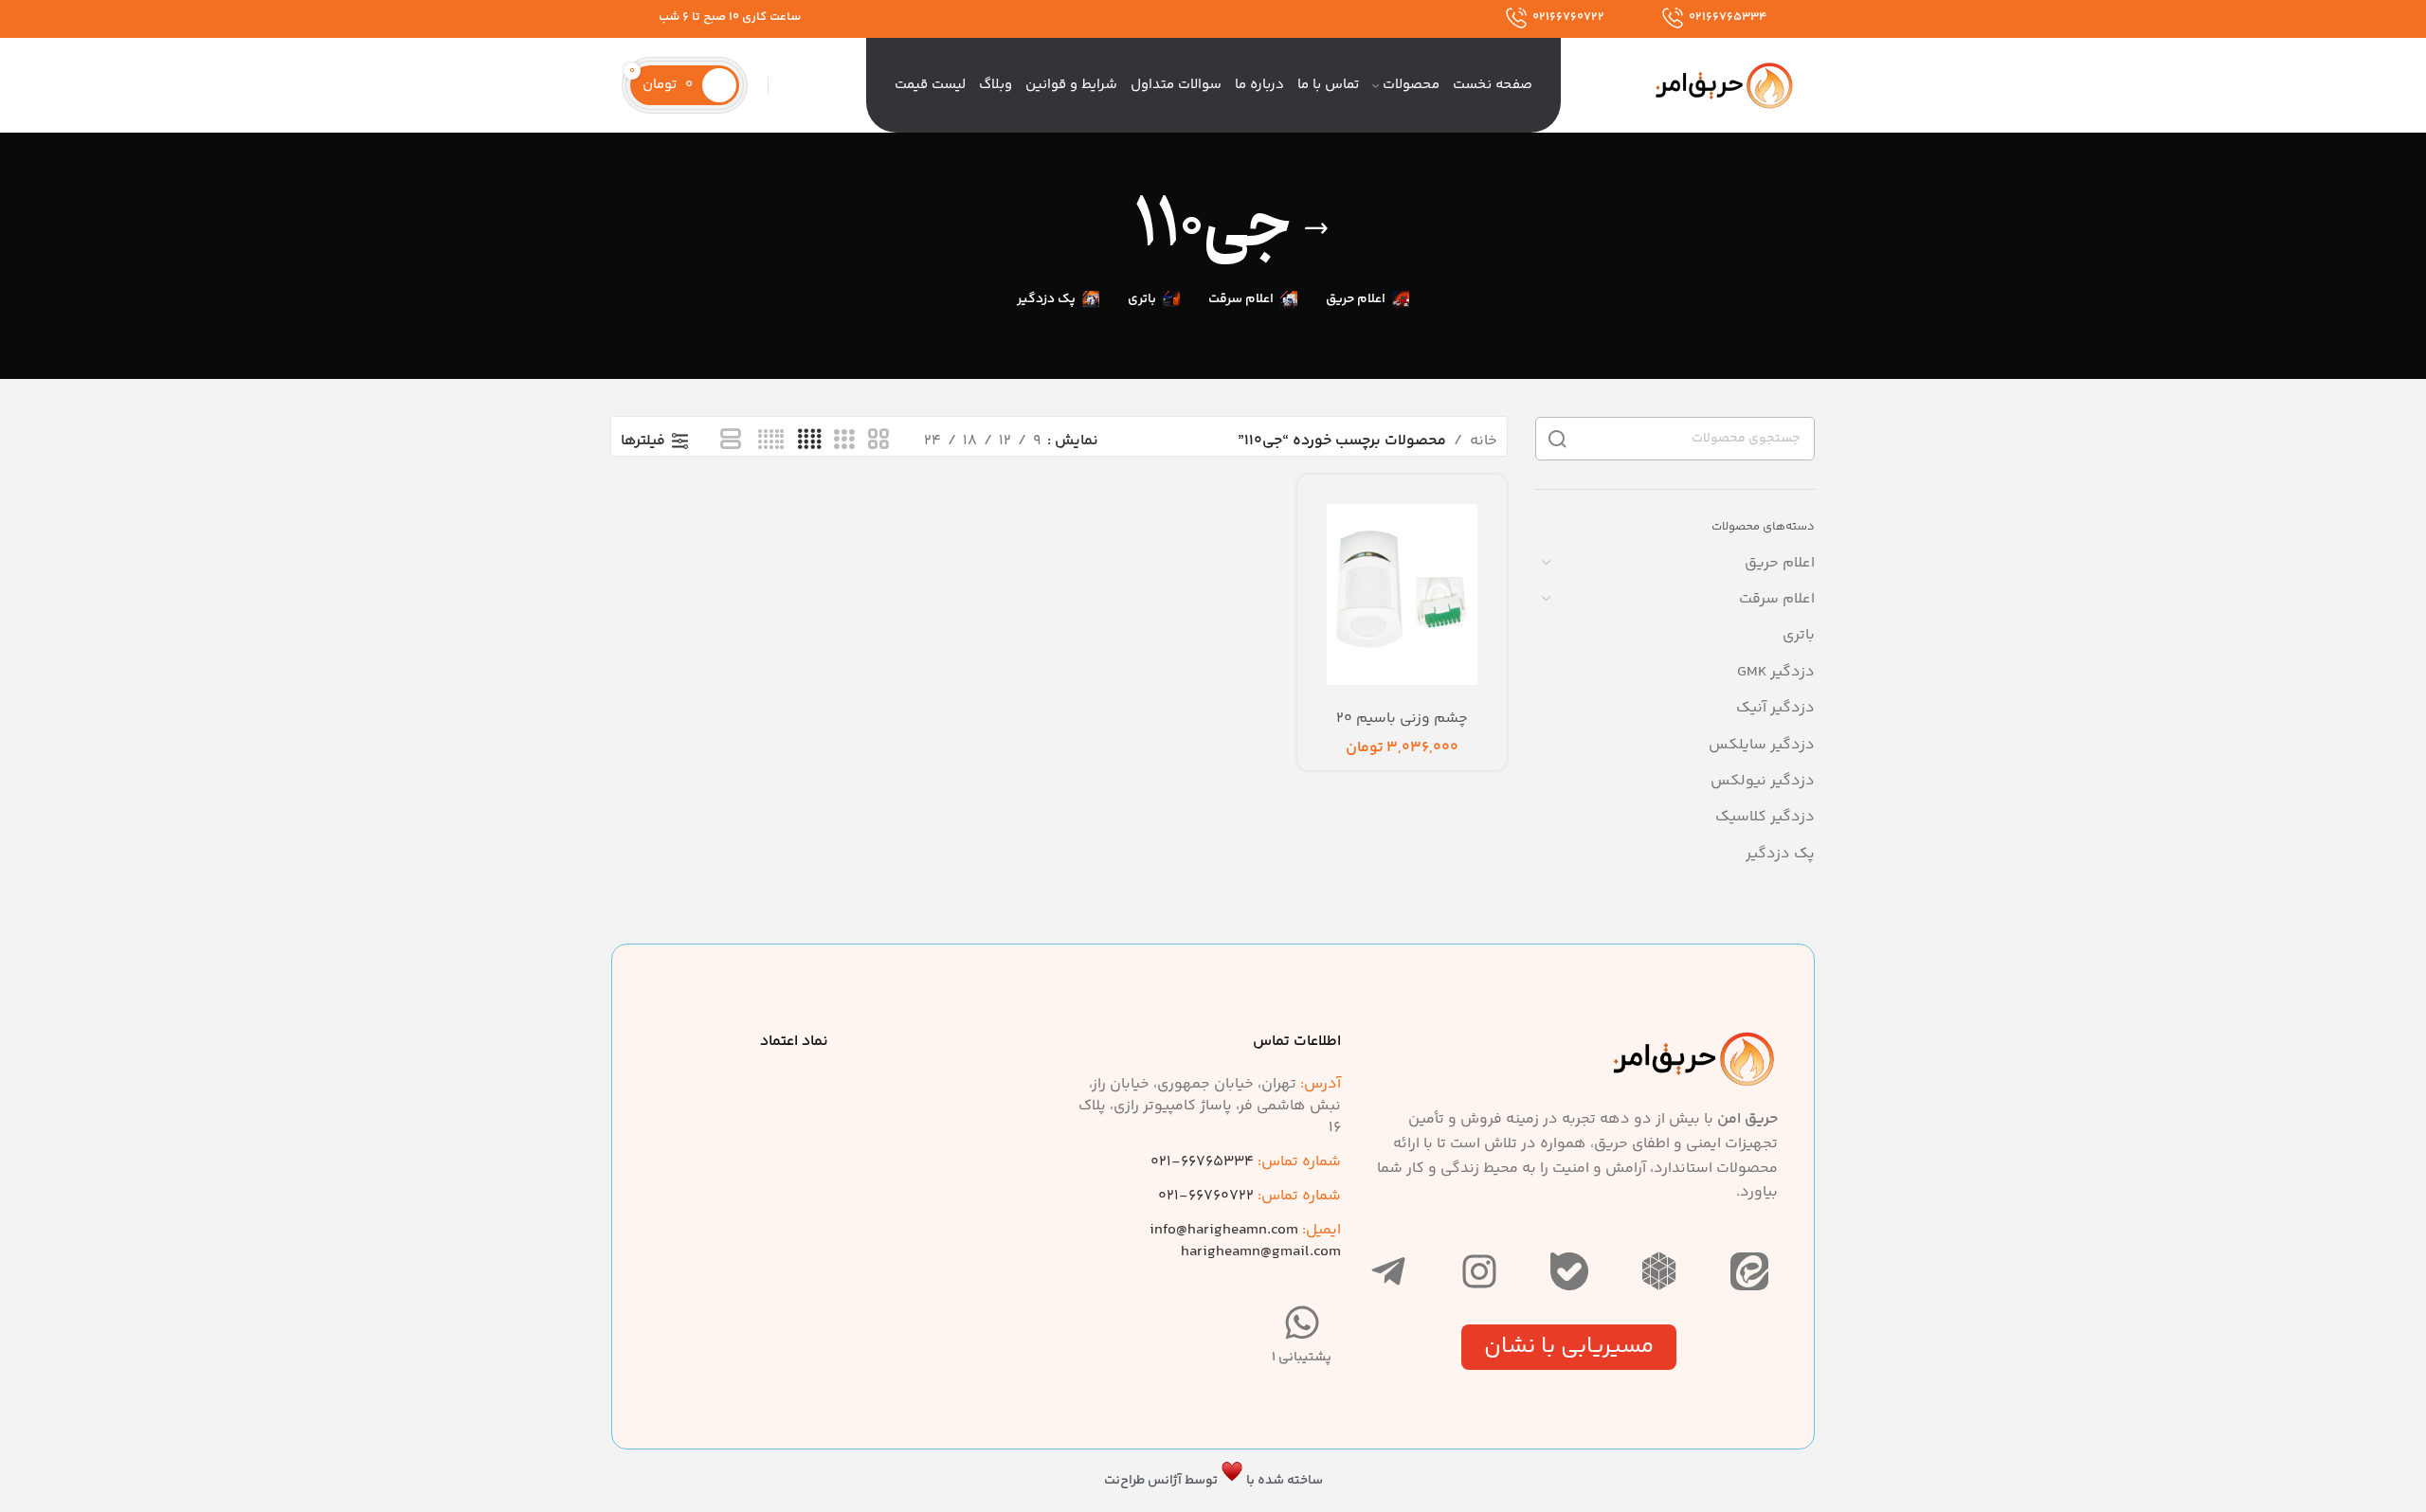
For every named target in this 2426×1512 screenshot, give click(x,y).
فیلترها (643, 441)
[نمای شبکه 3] (844, 441)
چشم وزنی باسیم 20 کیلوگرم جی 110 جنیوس (1402, 729)
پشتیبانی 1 (1302, 1358)
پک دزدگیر (1780, 854)
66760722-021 (1249, 1196)
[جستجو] (778, 85)
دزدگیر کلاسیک (1765, 817)
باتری (1799, 635)
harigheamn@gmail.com (1261, 1252)
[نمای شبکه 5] (771, 441)
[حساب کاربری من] (758, 85)
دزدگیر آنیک (1775, 708)
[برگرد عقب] (1316, 228)
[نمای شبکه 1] (731, 441)
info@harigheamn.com (1224, 1230)
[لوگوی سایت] (1725, 86)
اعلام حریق (1780, 563)
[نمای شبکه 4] (809, 441)
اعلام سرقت (1777, 599)
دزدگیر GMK (1776, 672)
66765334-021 (1246, 1162)
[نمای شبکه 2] (878, 441)
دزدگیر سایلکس (1762, 745)
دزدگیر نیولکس (1763, 781)
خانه (1484, 441)
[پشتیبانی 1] (1302, 1323)
